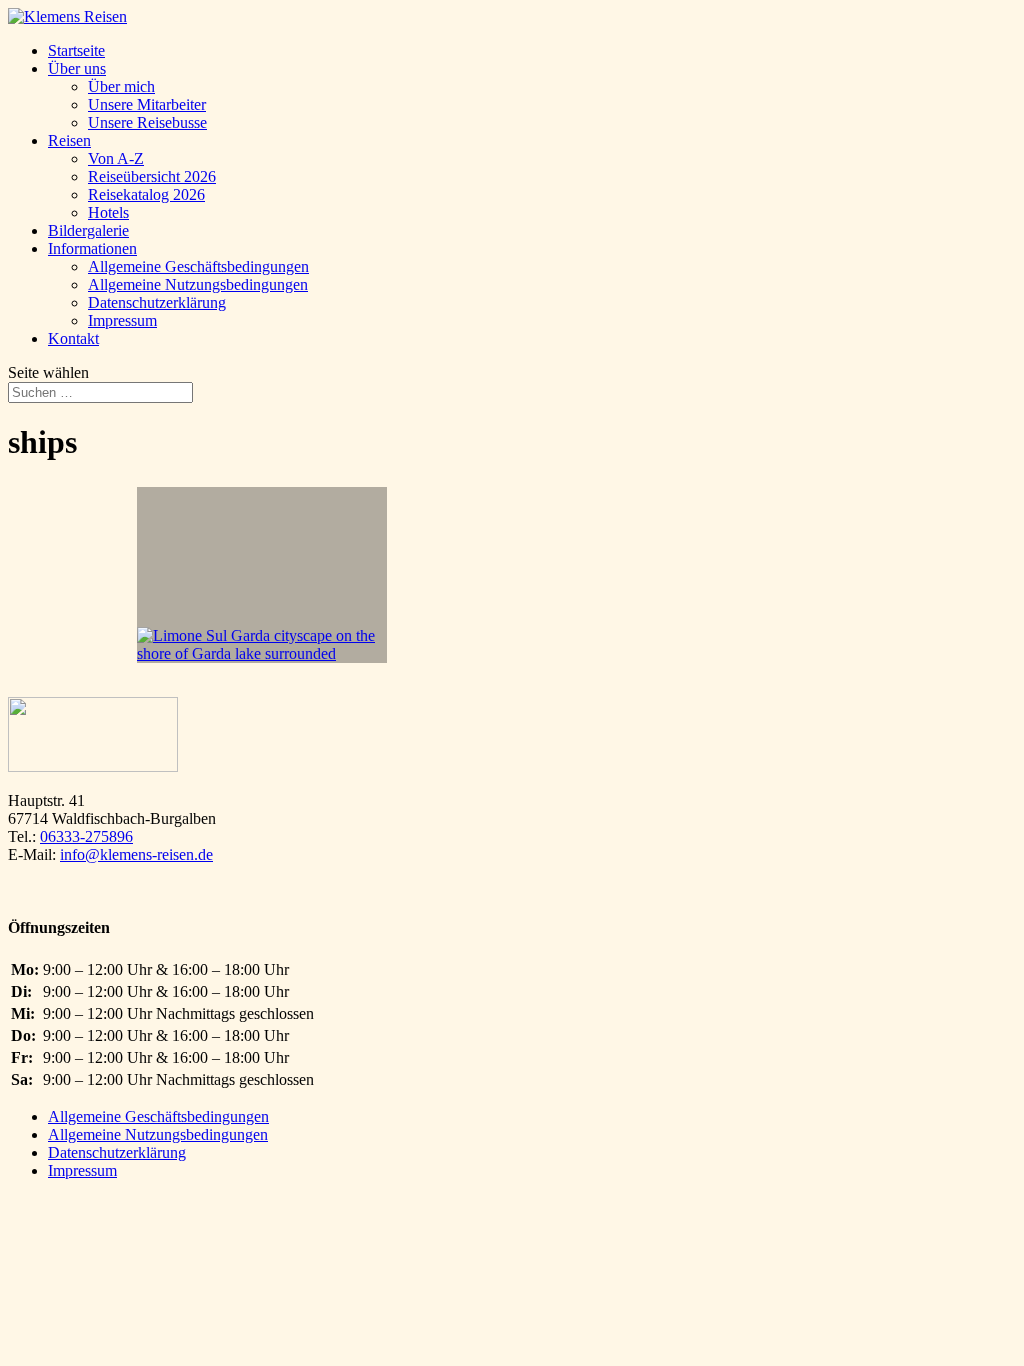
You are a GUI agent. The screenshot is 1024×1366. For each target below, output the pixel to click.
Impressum (122, 320)
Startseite (76, 50)
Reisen (69, 140)
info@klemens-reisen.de (136, 854)
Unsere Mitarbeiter (147, 104)
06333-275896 (86, 836)
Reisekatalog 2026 (146, 194)
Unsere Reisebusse (147, 122)
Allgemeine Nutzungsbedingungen (198, 284)
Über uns (77, 68)
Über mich (121, 86)
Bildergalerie (88, 230)
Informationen (92, 248)
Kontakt (73, 338)
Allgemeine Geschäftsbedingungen (198, 266)
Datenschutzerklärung (157, 302)
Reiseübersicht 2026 (152, 176)
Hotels (108, 212)
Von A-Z (116, 158)
